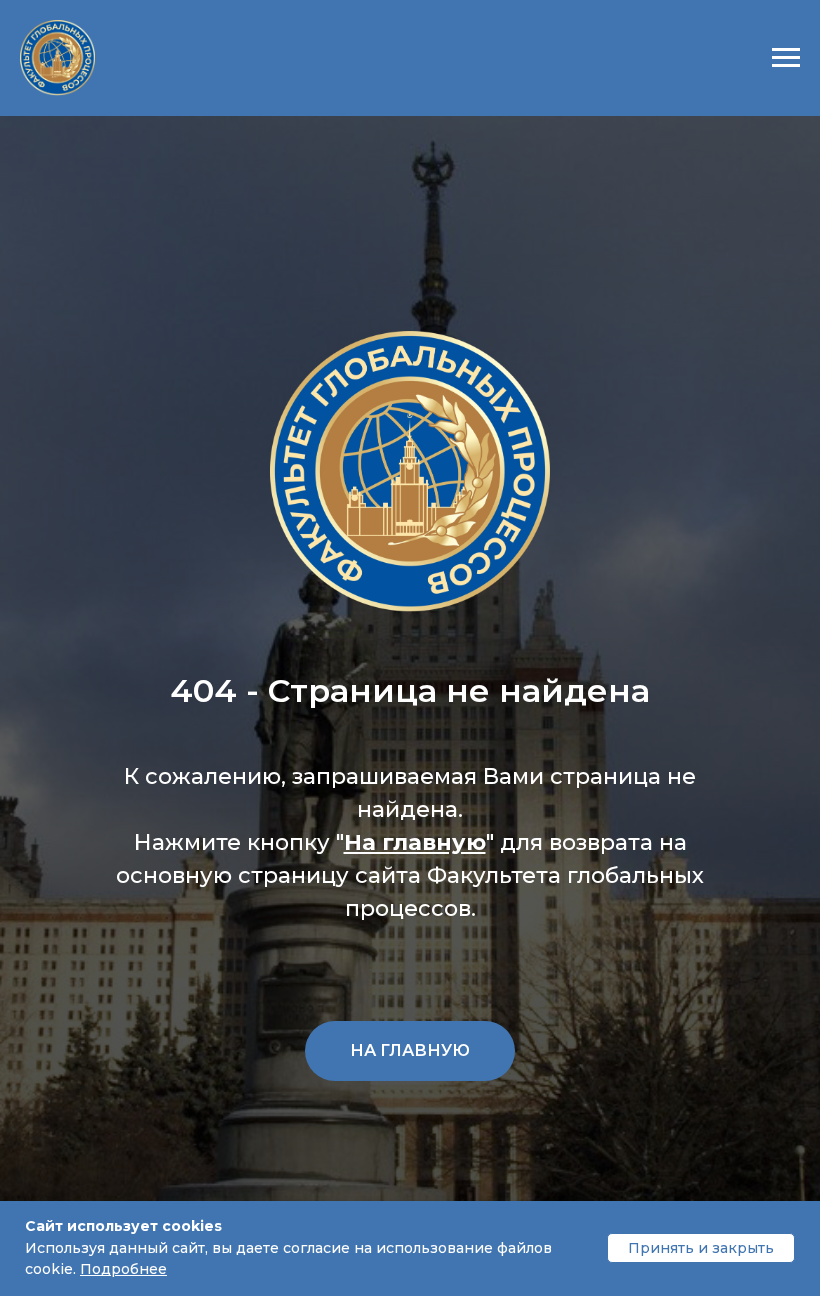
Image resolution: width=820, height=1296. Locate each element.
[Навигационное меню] (786, 58)
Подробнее (123, 1269)
